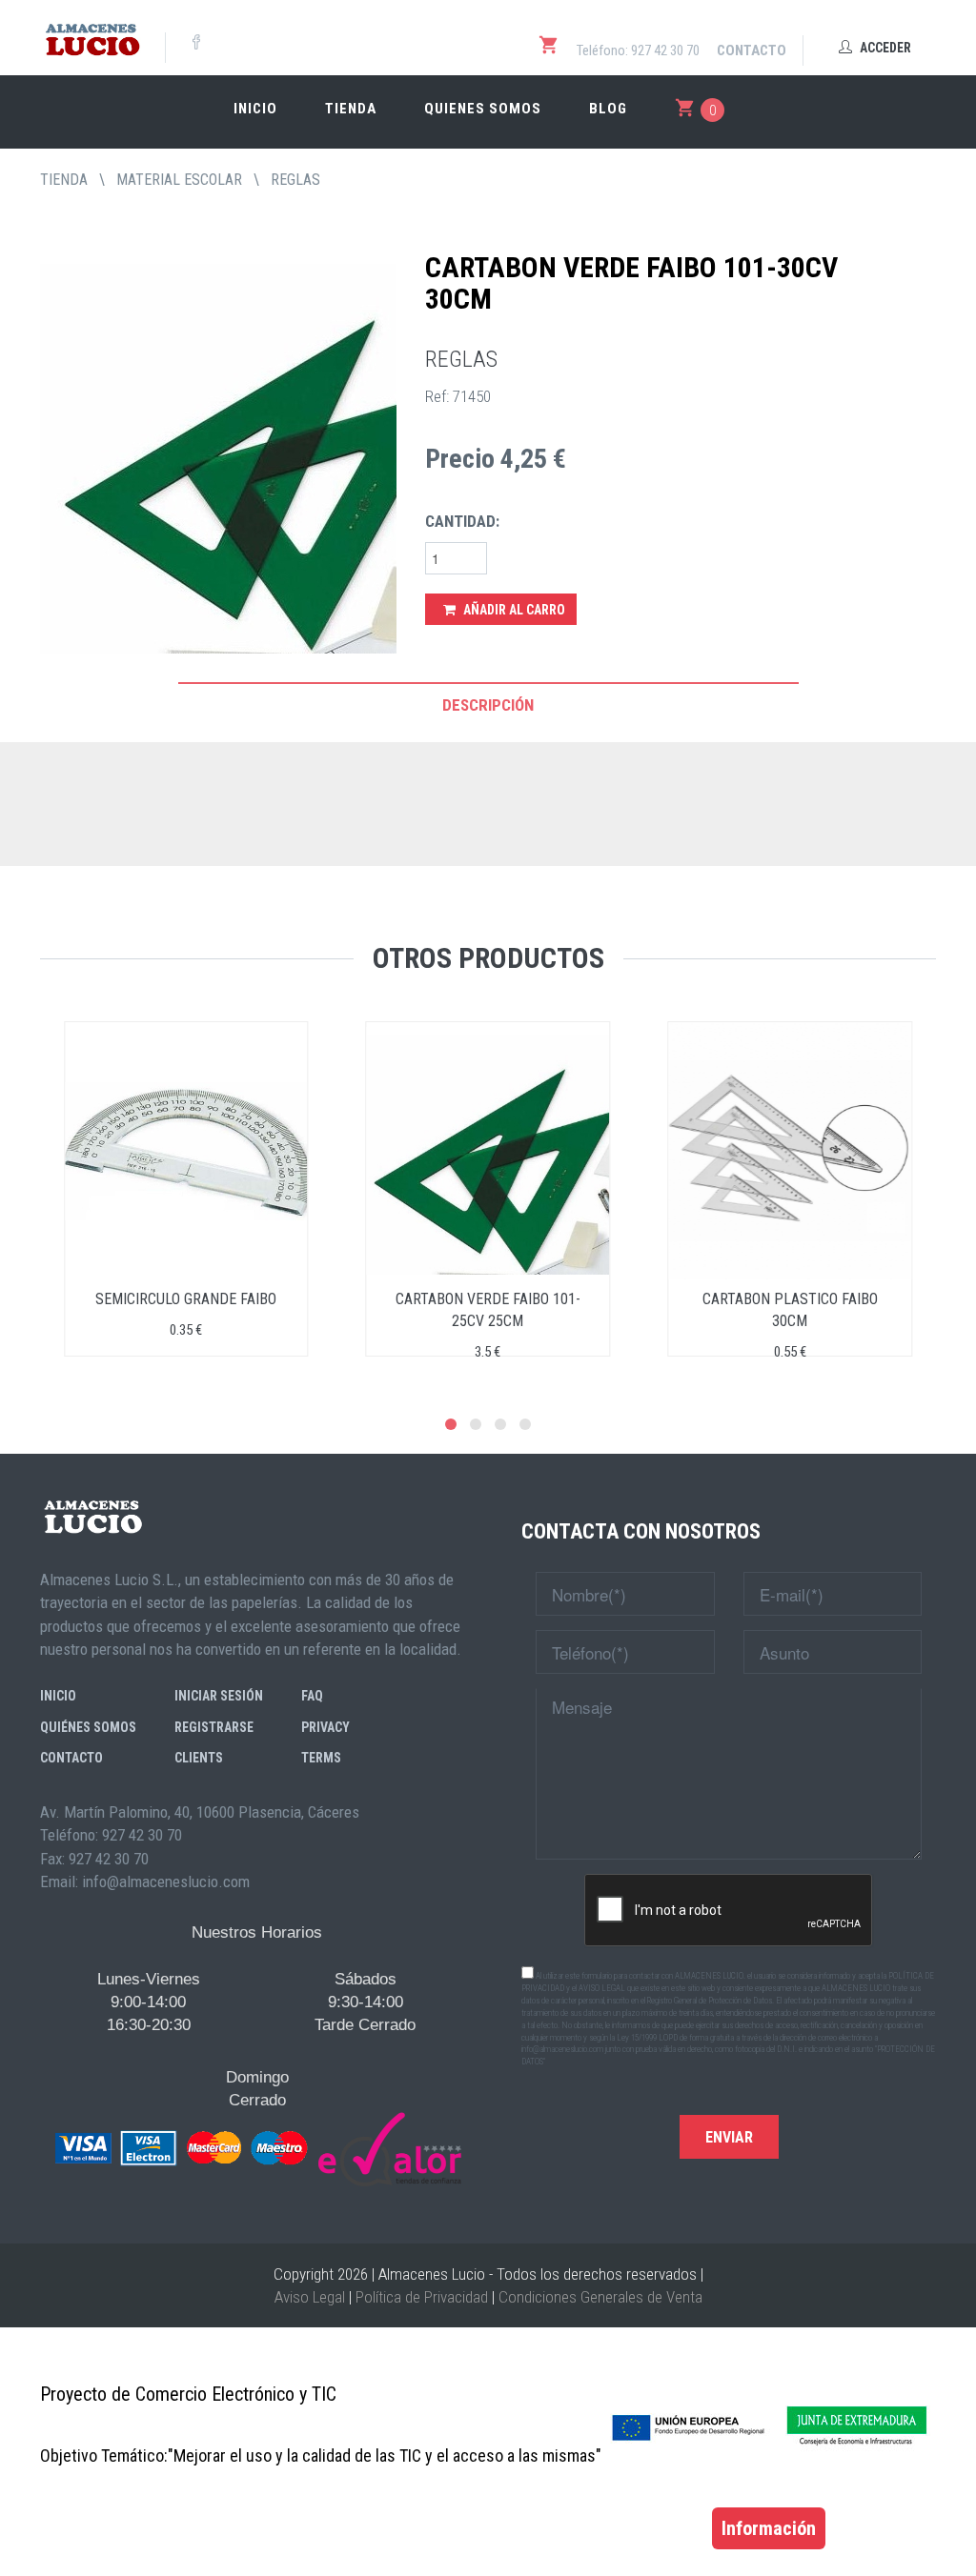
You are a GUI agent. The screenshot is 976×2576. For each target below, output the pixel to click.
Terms (321, 1758)
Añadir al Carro (513, 610)
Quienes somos (483, 109)
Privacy (325, 1727)
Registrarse (214, 1727)
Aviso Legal (310, 2297)
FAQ (312, 1696)
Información (769, 2528)
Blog (608, 109)
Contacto (752, 50)
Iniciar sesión (219, 1696)
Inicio (255, 109)
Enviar (729, 2137)
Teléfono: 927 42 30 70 (638, 50)
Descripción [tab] (488, 705)
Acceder (884, 48)
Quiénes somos (88, 1727)
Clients (199, 1758)
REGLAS (295, 180)
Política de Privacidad (422, 2297)
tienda (64, 180)
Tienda (351, 109)
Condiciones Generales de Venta (600, 2297)
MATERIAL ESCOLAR (179, 180)
